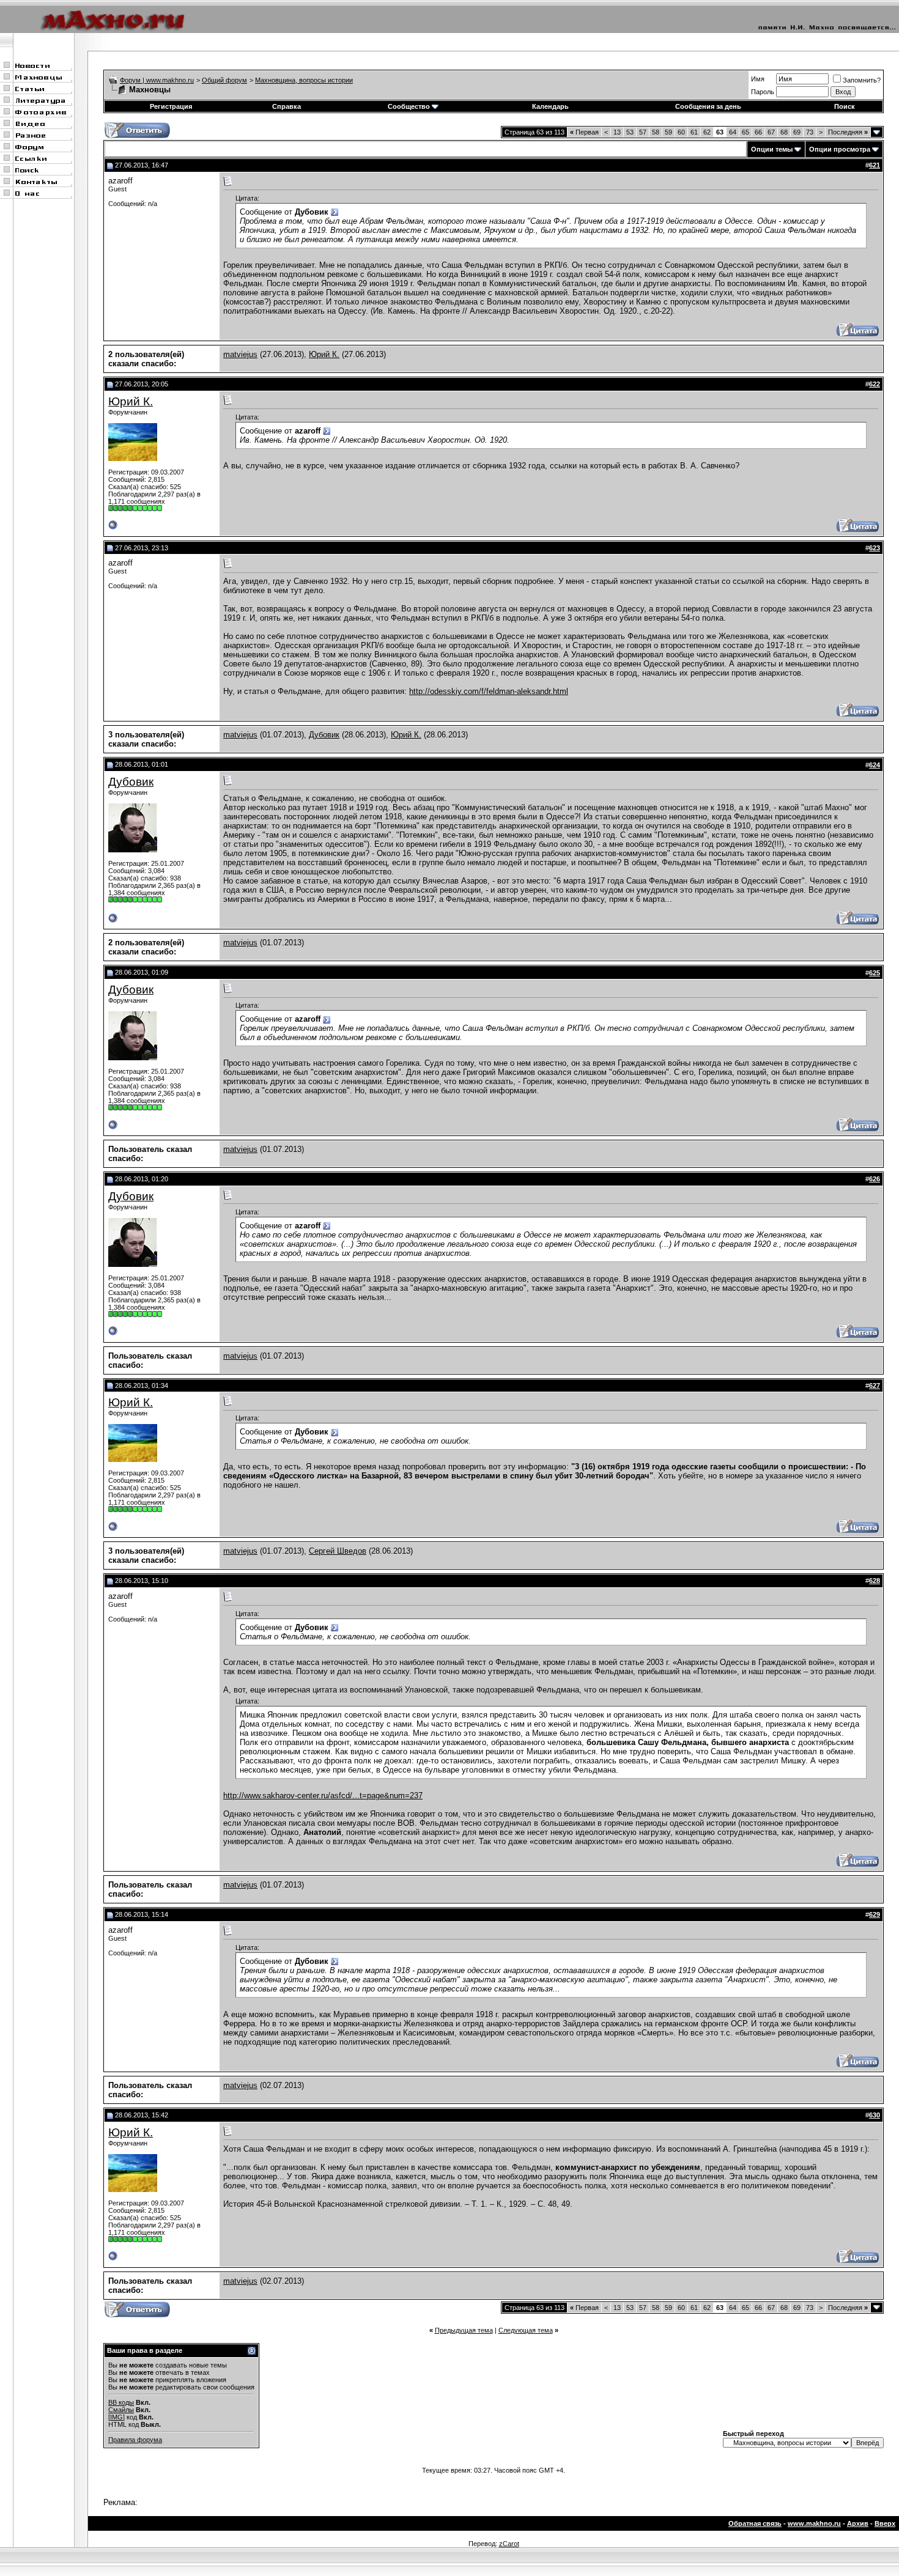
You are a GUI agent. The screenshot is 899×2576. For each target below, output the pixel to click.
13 (617, 132)
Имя (758, 79)
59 (668, 132)
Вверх (885, 2523)
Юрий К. (324, 354)
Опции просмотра (840, 149)
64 (733, 132)
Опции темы (772, 149)
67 (771, 132)
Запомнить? (862, 80)
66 (758, 132)
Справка (287, 106)
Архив (858, 2523)
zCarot (509, 2544)
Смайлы (121, 2410)
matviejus (240, 354)
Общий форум (224, 80)
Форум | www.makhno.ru (157, 80)
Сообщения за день (708, 106)
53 (630, 132)
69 (797, 132)
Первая (584, 132)
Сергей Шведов (338, 1551)
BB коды (121, 2402)
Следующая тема (526, 2330)
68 (784, 132)
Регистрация (171, 106)
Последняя (848, 132)
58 (656, 132)
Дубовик (324, 735)
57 (643, 132)
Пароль (763, 92)
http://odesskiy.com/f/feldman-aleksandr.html (489, 691)
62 (707, 132)
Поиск (845, 106)
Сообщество (409, 106)
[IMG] (117, 2417)
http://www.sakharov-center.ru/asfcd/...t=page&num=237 (323, 1795)
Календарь (550, 106)
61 (694, 132)
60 (681, 132)
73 (810, 132)
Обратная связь (755, 2523)
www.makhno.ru (814, 2523)
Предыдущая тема (464, 2330)
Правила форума (135, 2440)
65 (745, 132)
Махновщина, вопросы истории (304, 80)
